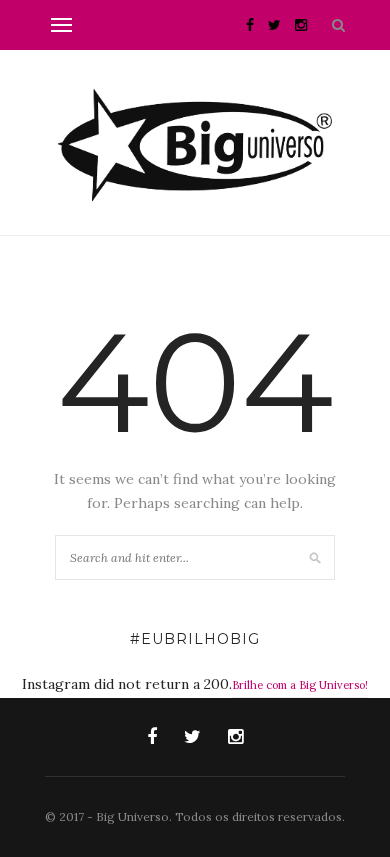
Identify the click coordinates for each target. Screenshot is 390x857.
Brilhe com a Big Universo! (300, 685)
